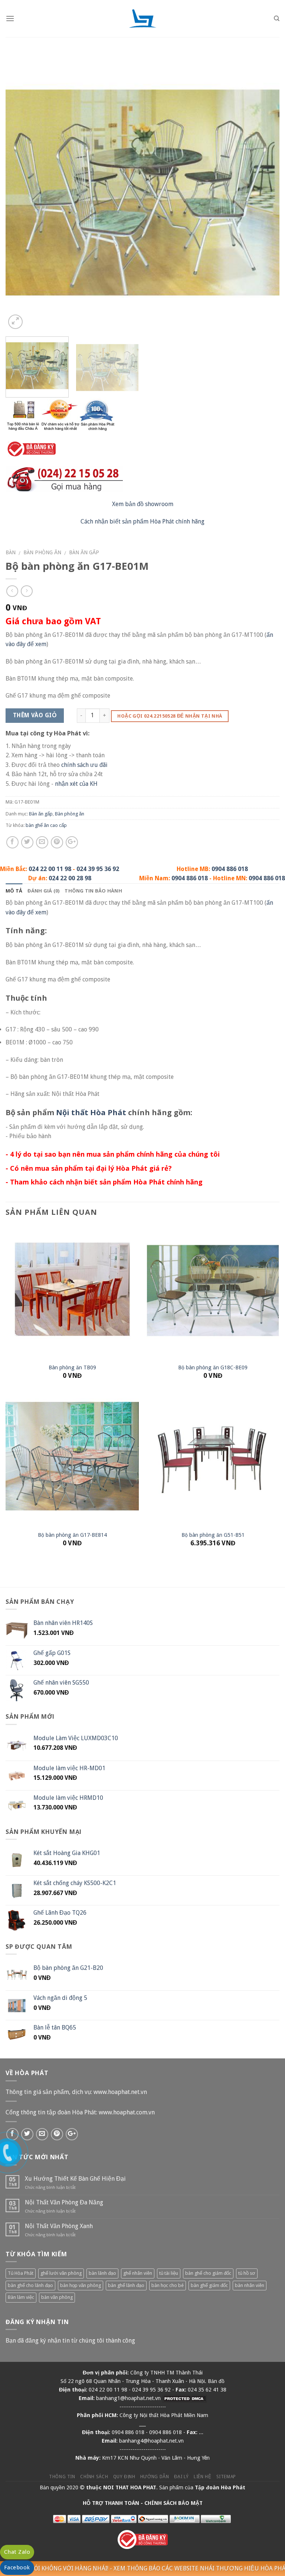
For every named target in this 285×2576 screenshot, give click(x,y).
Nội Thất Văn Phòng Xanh (59, 2226)
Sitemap (226, 2477)
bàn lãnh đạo (102, 2273)
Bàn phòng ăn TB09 (72, 1367)
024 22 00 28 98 (70, 878)
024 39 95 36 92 (98, 869)
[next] (265, 194)
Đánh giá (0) (43, 891)
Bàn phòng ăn (42, 552)
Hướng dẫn (155, 2477)
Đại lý (181, 2477)
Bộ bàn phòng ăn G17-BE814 (72, 1535)
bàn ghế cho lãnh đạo (30, 2285)
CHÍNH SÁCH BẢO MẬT (173, 2503)
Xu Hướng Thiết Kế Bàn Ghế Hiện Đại (75, 2179)
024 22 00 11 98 (50, 869)
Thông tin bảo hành (93, 891)
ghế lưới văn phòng (61, 2273)
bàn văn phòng (57, 2297)
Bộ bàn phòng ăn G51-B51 (213, 1535)
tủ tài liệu (169, 2273)
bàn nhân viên (250, 2285)
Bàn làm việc (21, 2297)
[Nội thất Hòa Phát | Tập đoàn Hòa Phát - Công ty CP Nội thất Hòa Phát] (142, 19)
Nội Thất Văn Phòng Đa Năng (64, 2202)
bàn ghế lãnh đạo (126, 2285)
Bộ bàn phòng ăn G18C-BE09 (213, 1367)
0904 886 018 (230, 869)
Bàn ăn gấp (84, 552)
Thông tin (62, 2477)
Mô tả (14, 891)
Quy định (124, 2477)
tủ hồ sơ (247, 2273)
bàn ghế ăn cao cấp (46, 825)
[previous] (20, 194)
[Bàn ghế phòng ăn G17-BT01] (142, 194)
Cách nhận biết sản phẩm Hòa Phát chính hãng (142, 521)
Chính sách (94, 2477)
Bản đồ (216, 2381)
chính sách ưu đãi (84, 765)
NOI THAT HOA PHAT (130, 2487)
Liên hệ (202, 2477)
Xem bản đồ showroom (143, 504)
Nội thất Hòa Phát (91, 1112)
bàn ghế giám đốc (209, 2285)
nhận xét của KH (76, 784)
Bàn (11, 552)
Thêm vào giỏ (35, 715)
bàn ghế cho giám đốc (208, 2273)
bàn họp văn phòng (81, 2285)
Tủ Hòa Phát (21, 2273)
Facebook (17, 2567)
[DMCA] (184, 2398)
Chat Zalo (17, 2552)
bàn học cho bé (168, 2285)
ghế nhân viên (138, 2273)
